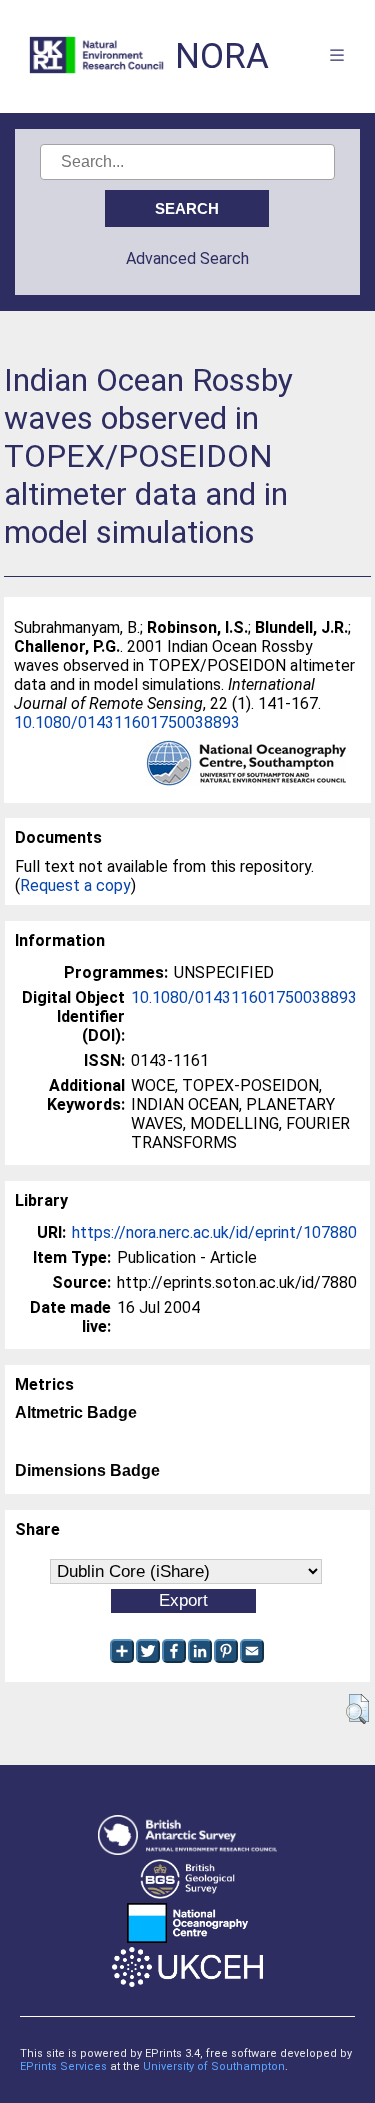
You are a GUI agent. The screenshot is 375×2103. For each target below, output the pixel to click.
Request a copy (75, 885)
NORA (222, 56)
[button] (357, 1709)
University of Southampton (214, 2066)
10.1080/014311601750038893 (127, 722)
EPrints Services (63, 2066)
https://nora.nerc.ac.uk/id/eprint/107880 (214, 1232)
